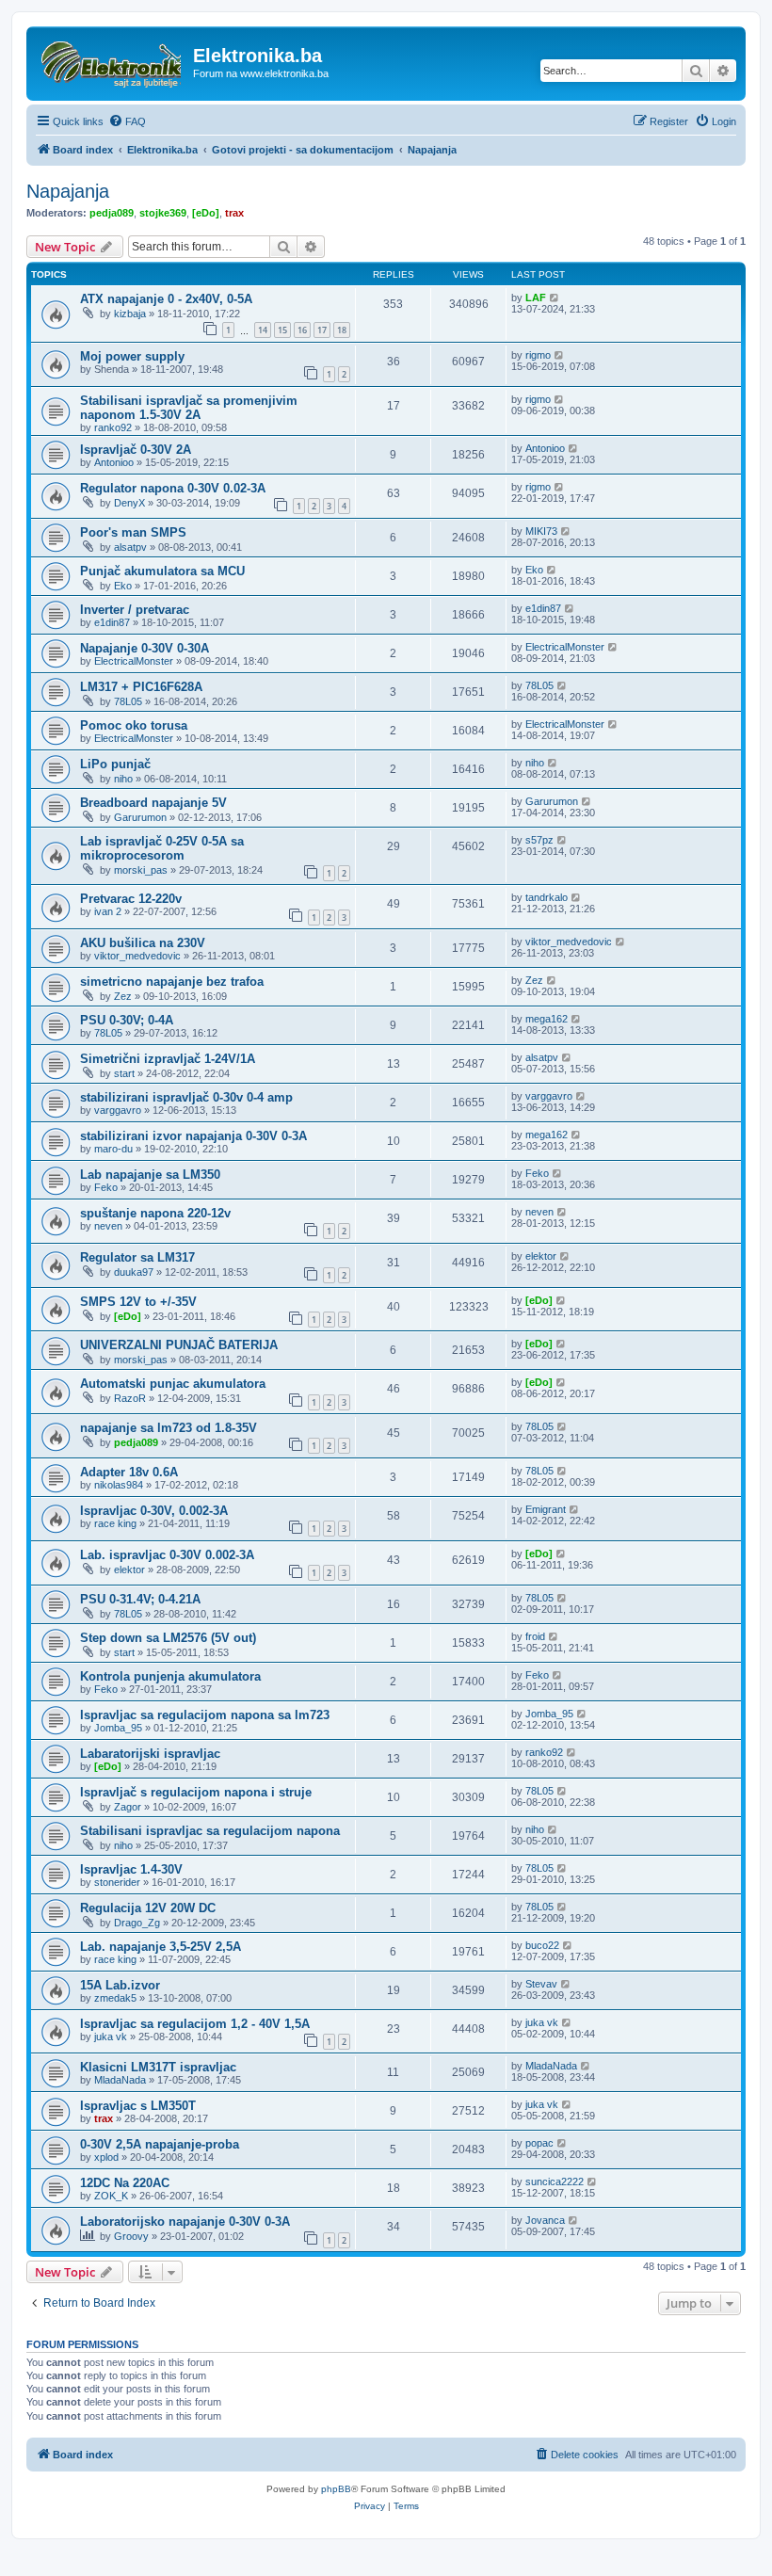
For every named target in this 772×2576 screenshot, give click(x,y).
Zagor (128, 1807)
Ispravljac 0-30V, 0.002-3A (154, 1511)
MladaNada (120, 2080)
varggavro (118, 1110)
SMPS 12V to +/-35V (138, 1302)
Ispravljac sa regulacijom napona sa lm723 (205, 1715)
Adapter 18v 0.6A (129, 1472)
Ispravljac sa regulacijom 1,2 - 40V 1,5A (195, 2024)
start (124, 1073)
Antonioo (114, 462)
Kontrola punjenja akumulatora (170, 1676)
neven (108, 1226)
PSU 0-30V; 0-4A (127, 1020)
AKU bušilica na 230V (143, 943)
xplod (106, 2157)
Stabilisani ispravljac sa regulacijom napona (210, 1831)
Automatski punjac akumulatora (173, 1384)
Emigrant (546, 1509)
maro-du (113, 1149)
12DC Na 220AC (125, 2183)
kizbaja (130, 314)
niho (123, 779)
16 (302, 330)
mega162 (547, 1019)
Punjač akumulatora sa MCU (162, 571)
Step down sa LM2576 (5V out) (168, 1638)
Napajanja (68, 191)
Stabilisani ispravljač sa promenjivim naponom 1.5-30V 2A (189, 408)
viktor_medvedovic (137, 956)
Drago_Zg (137, 1923)
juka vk (111, 2037)
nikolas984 (119, 1485)
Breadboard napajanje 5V (153, 803)
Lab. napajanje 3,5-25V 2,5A (161, 1947)
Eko (123, 586)
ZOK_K (111, 2196)
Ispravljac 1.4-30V (131, 1869)
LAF (536, 298)
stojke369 (163, 213)
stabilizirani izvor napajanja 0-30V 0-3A (193, 1136)
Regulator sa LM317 (137, 1257)
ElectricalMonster (134, 661)
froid (535, 1636)
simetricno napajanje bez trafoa (172, 982)
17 (322, 330)
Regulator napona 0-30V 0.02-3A (173, 488)
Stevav (541, 1984)
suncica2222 (555, 2182)
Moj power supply (132, 356)
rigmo (538, 355)
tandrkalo (547, 897)
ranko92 (113, 427)
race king (115, 1523)
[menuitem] (127, 121)
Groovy (131, 2236)
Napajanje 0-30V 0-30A (145, 648)
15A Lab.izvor (120, 1985)
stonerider (117, 1882)
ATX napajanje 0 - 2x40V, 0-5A (166, 299)
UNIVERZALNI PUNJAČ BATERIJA (179, 1345)
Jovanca (545, 2220)
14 (263, 330)
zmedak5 (115, 1998)
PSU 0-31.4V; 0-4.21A (140, 1599)
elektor (541, 1256)
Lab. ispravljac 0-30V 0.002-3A (167, 1555)
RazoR (130, 1398)
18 (342, 330)
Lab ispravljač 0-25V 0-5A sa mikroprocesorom (162, 848)
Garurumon (140, 817)
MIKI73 (541, 531)
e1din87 (112, 622)
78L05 (128, 701)
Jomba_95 (118, 1728)
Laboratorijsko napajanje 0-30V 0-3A (185, 2222)
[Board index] (112, 61)
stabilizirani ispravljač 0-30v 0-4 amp (186, 1097)
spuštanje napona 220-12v (155, 1213)
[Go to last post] (555, 298)
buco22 (542, 1945)
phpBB (336, 2489)
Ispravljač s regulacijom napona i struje (196, 1792)
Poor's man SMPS (133, 532)
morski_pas (141, 870)
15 (282, 330)
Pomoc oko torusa (134, 725)
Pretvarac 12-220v (131, 899)
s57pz (539, 840)
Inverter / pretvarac (135, 610)
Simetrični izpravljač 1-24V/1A (168, 1059)
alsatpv (130, 547)
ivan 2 (108, 911)
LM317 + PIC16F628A (141, 687)
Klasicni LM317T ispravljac (158, 2067)
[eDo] (206, 213)
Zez (123, 996)
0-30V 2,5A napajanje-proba (160, 2144)
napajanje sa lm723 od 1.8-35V (169, 1428)
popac (539, 2143)
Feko (106, 1187)
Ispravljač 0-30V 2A (136, 450)
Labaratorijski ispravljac (150, 1754)
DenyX (129, 503)
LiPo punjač (115, 764)
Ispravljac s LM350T (138, 2106)
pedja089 (112, 213)
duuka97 (134, 1272)
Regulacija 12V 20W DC (148, 1908)
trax (234, 213)
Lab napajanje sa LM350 (150, 1175)
